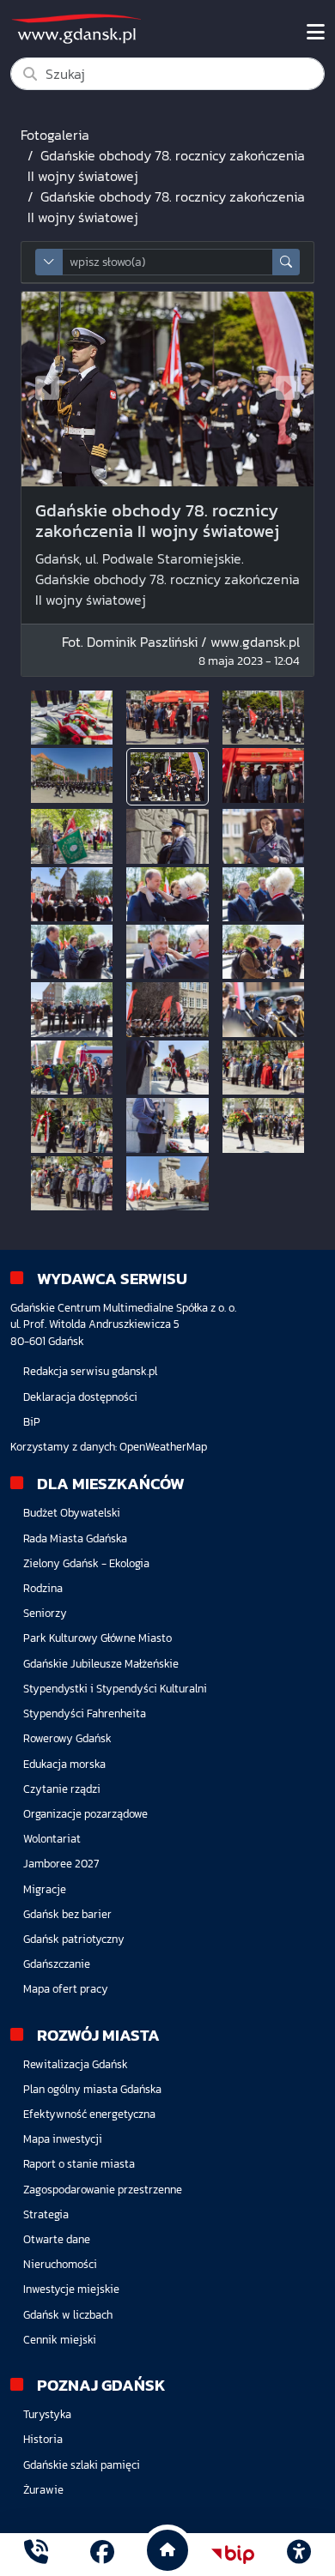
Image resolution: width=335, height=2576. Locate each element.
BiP (32, 1422)
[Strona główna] (36, 2554)
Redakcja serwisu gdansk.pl (90, 1371)
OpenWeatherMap (163, 1447)
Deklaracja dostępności (80, 1397)
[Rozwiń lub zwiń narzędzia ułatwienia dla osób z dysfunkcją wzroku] (299, 2555)
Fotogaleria (55, 135)
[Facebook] (102, 2554)
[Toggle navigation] (316, 33)
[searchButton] (286, 262)
